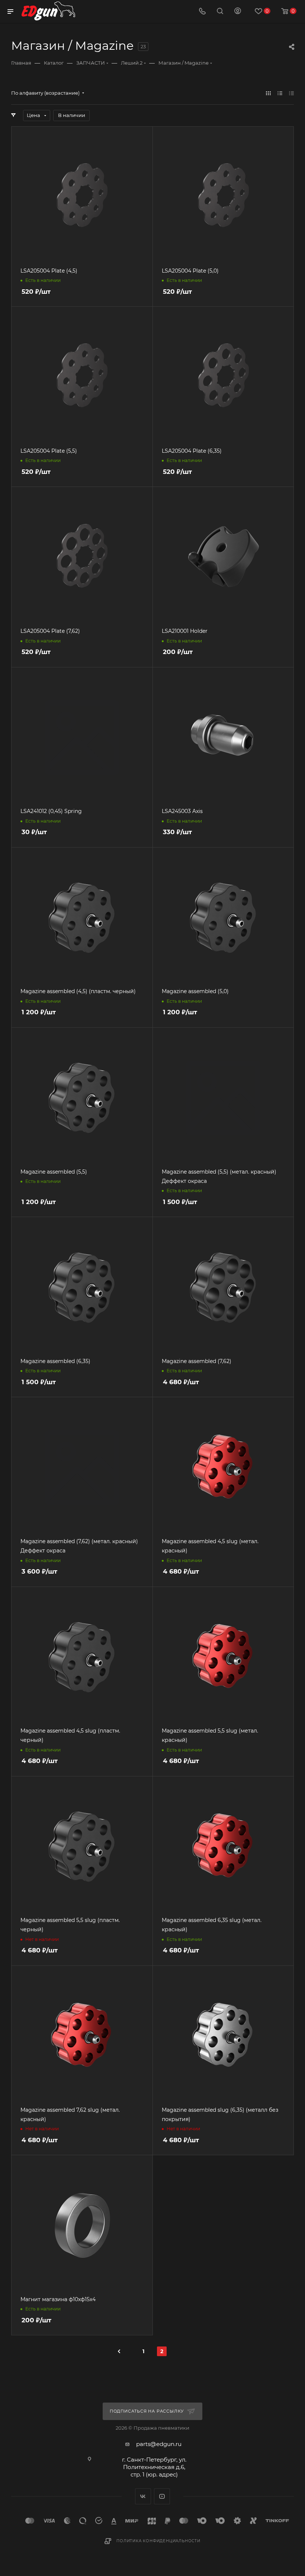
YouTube (162, 2496)
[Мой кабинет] (238, 12)
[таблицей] (291, 93)
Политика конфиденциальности (158, 2541)
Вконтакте (143, 2496)
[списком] (280, 93)
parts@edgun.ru (159, 2444)
